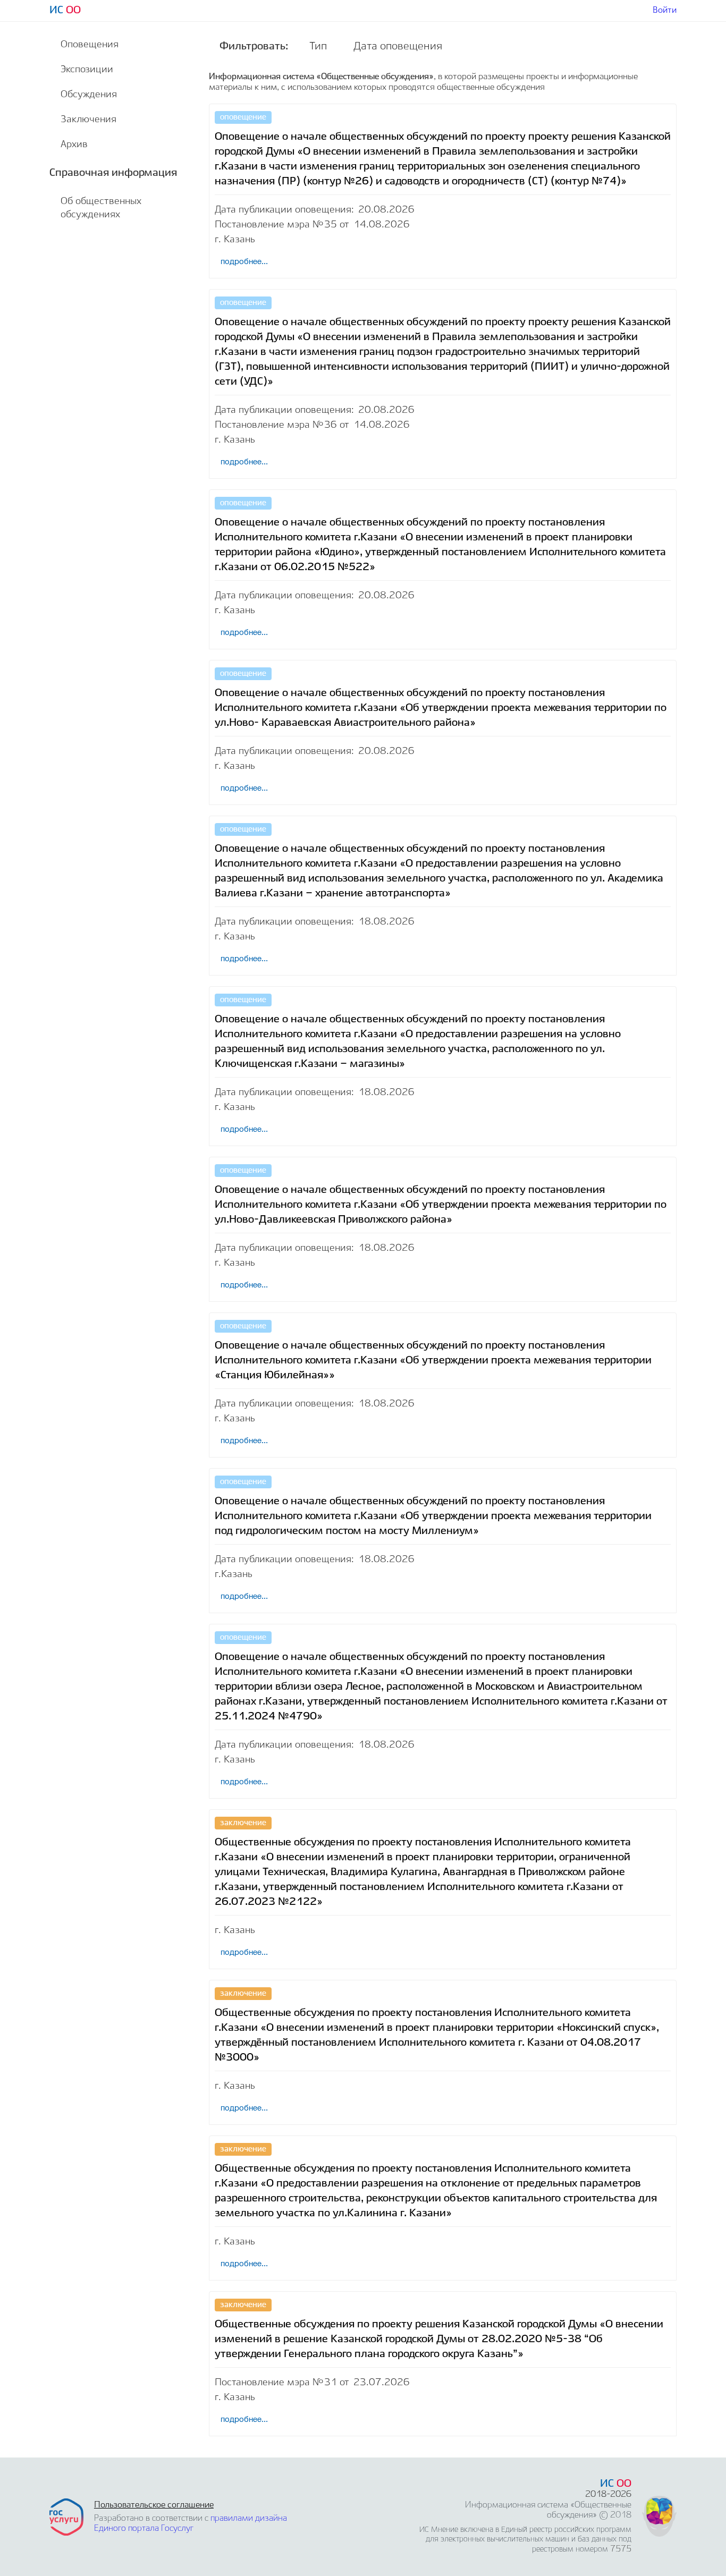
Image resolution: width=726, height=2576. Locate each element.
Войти (665, 10)
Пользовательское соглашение (154, 2505)
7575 (621, 2549)
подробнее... (244, 2419)
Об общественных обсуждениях (101, 208)
